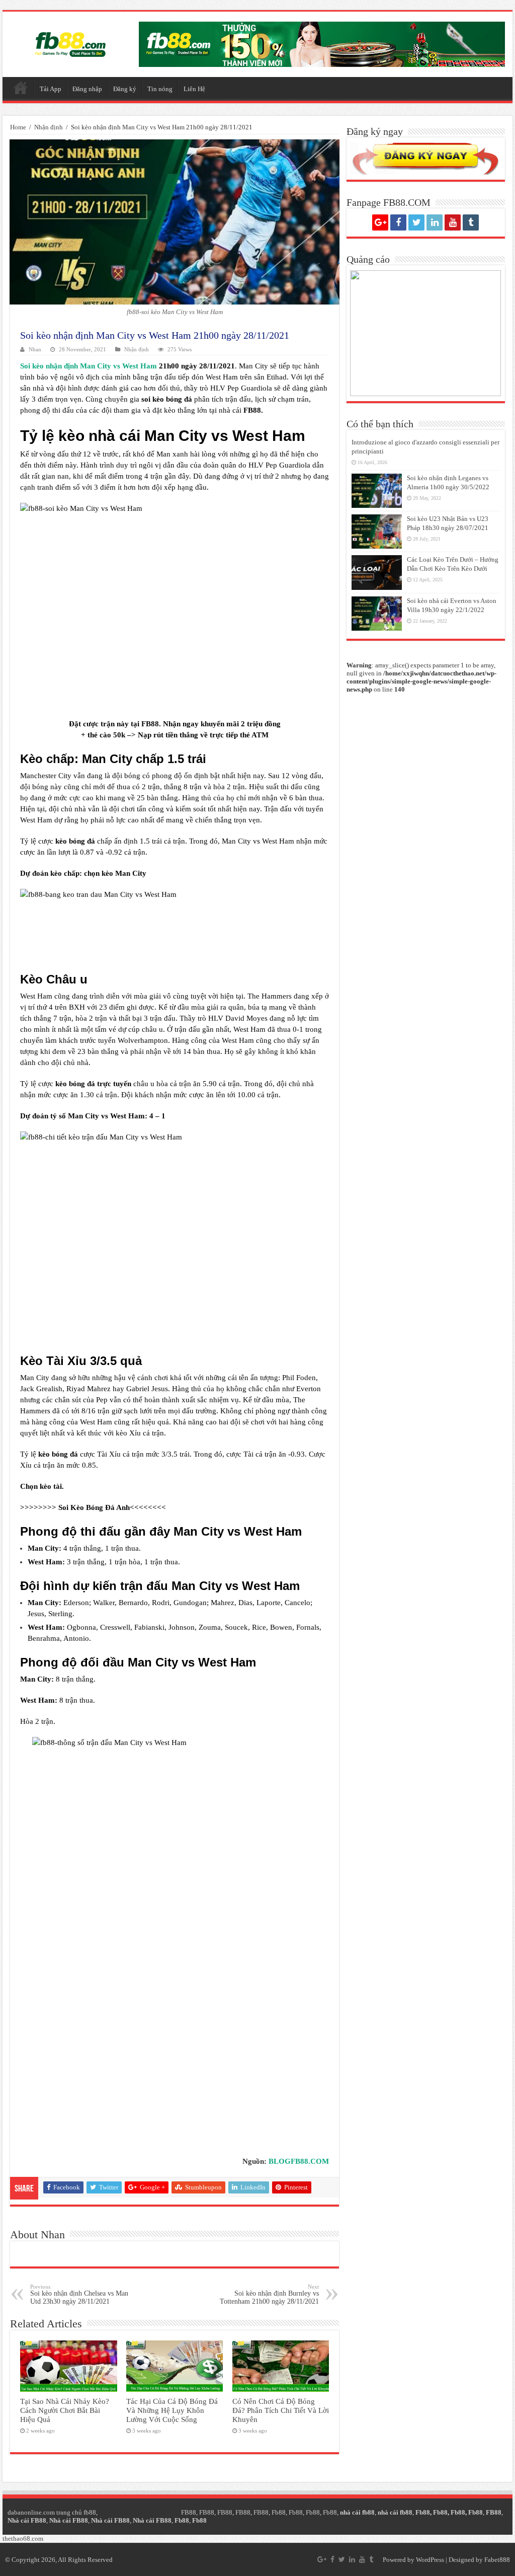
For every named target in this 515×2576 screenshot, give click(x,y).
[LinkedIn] (435, 222)
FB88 (150, 724)
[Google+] (380, 222)
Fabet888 (497, 2560)
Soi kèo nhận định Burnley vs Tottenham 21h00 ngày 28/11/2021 (269, 2294)
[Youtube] (453, 222)
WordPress (430, 2560)
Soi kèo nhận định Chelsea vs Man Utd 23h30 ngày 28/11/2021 (79, 2294)
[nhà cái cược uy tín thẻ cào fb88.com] (322, 44)
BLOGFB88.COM (299, 2161)
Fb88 (279, 2512)
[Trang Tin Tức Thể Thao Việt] (70, 42)
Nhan (35, 349)
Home (18, 127)
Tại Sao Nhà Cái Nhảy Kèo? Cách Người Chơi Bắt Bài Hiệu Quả (65, 2410)
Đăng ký (125, 89)
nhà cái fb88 (357, 2512)
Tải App (51, 89)
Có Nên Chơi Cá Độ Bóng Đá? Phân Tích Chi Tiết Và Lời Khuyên (281, 2410)
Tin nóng (160, 89)
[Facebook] (398, 222)
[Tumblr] (471, 222)
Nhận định (49, 127)
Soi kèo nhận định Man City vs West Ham (89, 366)
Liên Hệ (194, 89)
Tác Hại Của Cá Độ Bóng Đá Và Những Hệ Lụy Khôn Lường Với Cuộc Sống (172, 2410)
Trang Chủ (21, 88)
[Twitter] (416, 222)
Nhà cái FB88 (27, 2520)
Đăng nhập (87, 89)
